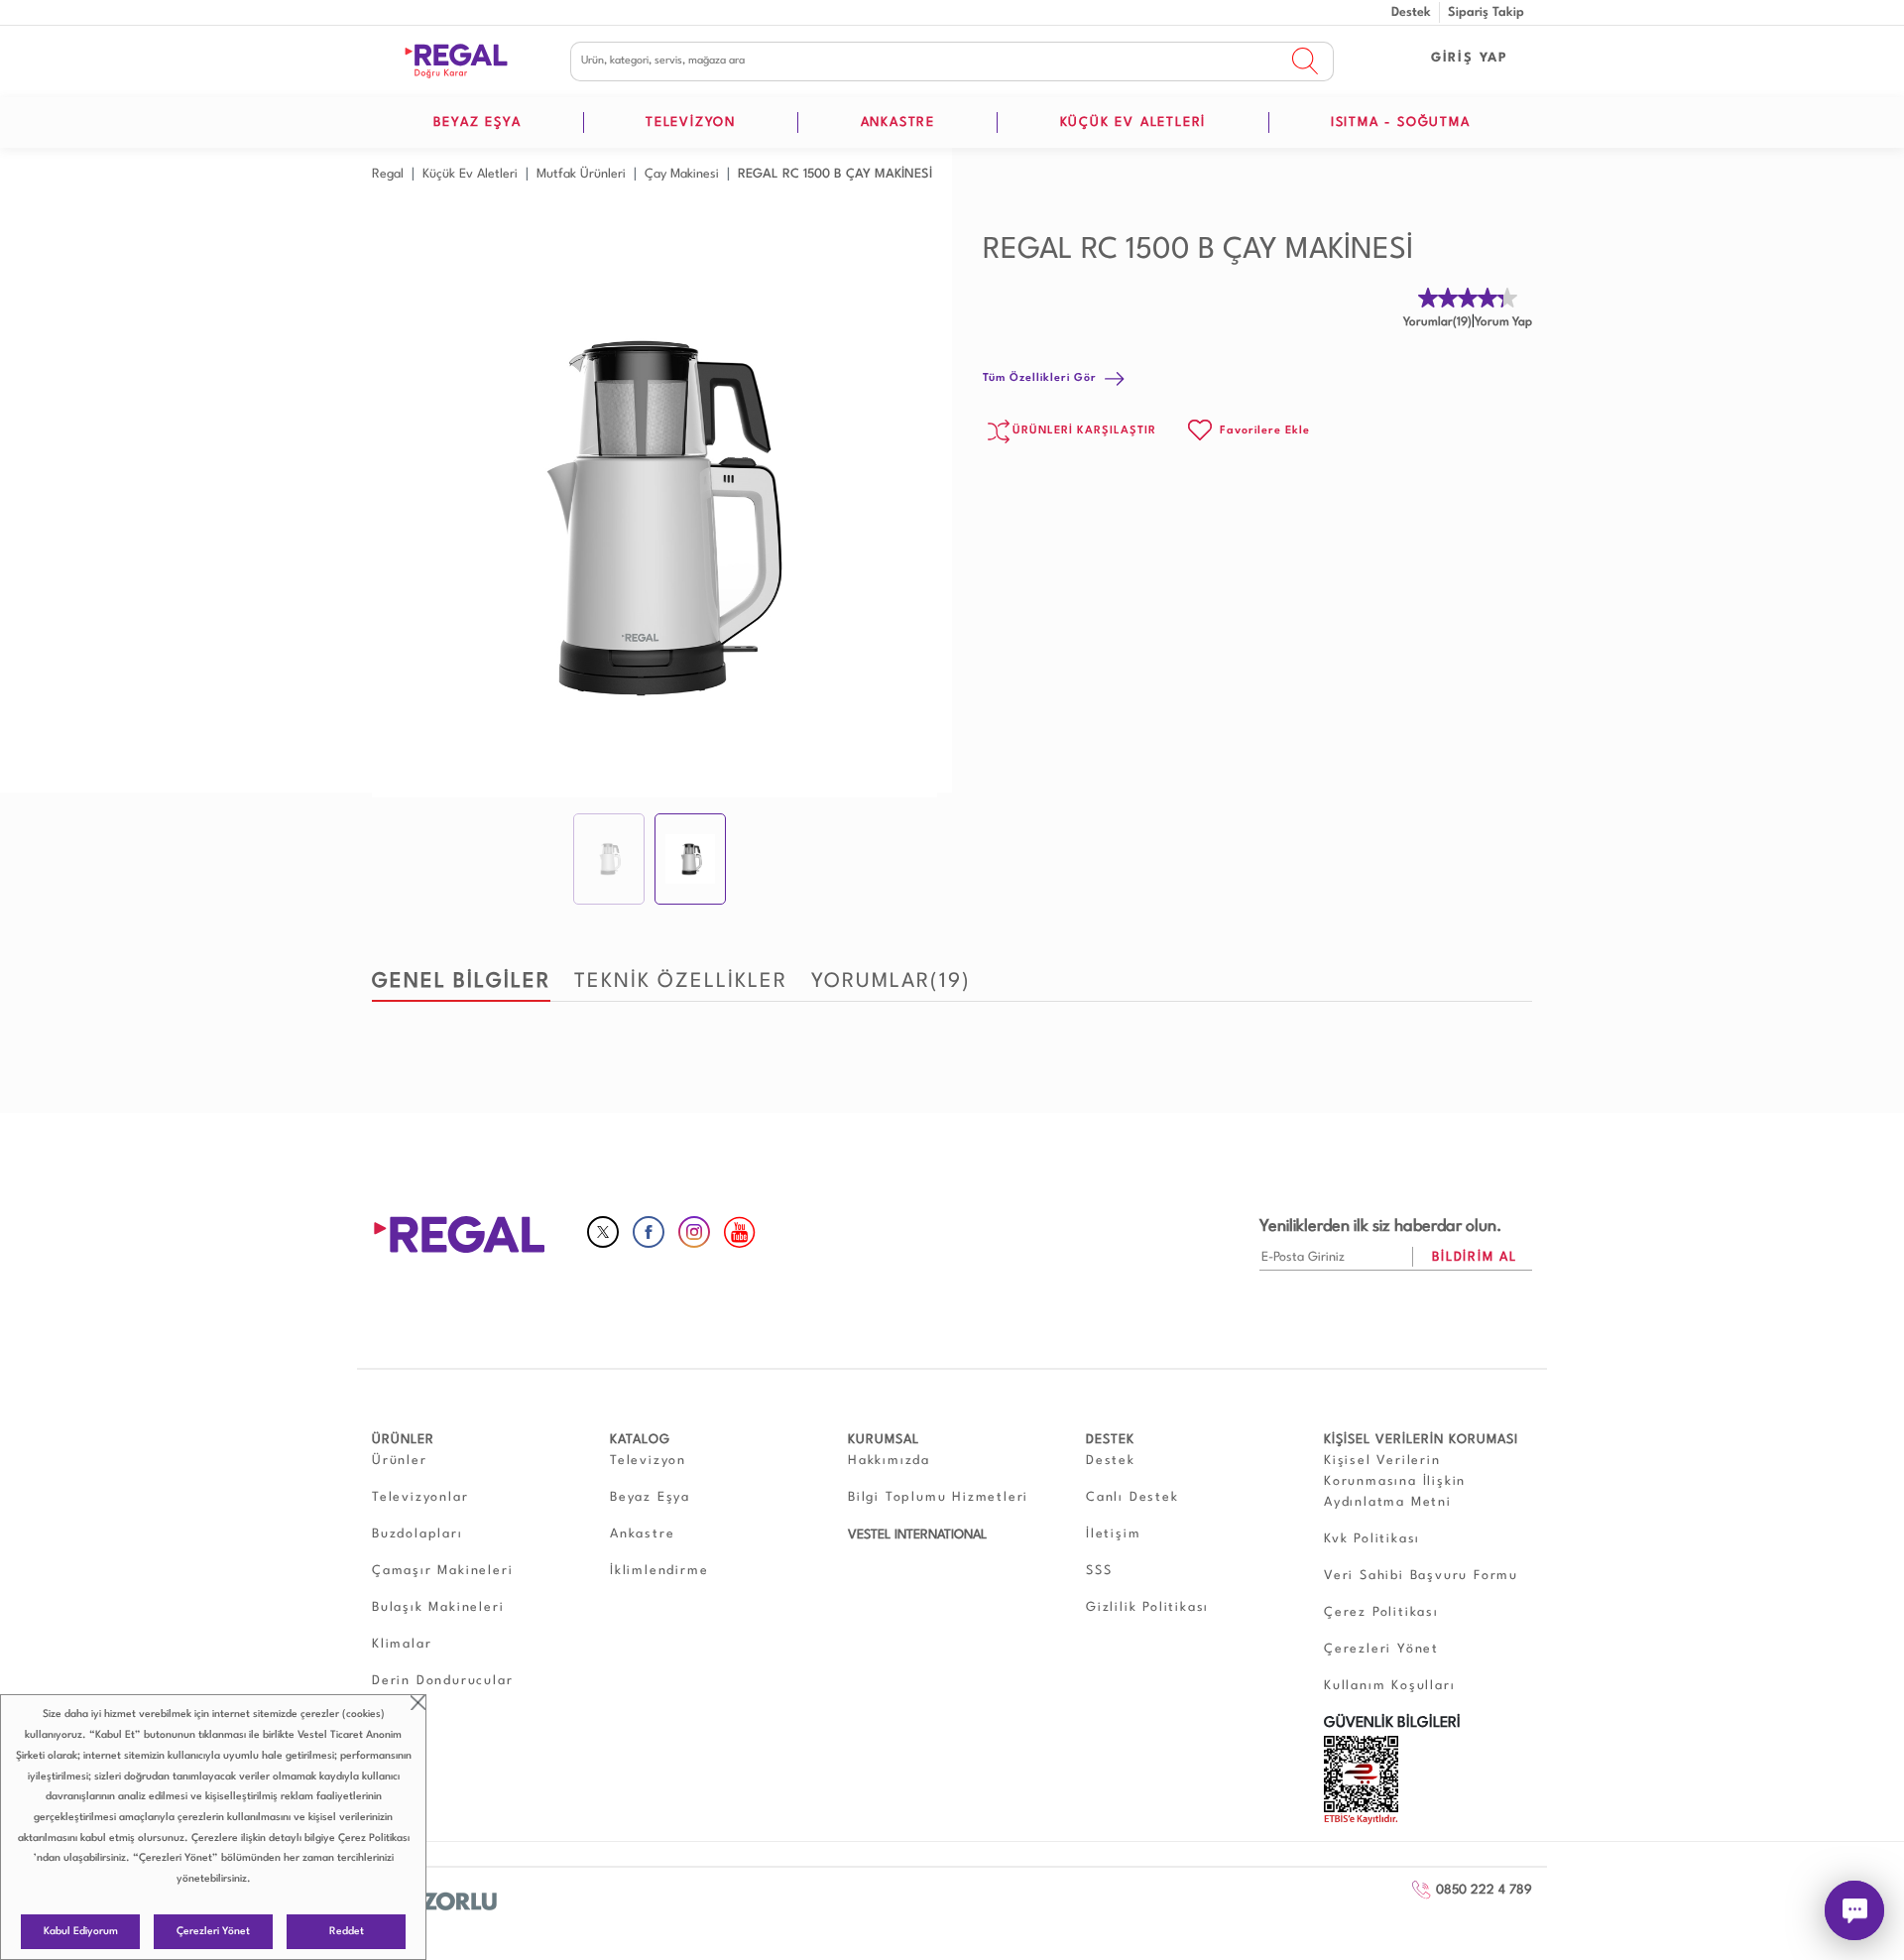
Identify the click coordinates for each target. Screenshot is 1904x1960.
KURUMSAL (884, 1440)
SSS (1099, 1571)
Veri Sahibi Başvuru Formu (1421, 1576)
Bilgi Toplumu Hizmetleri (938, 1497)
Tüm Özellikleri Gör (1040, 378)
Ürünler (400, 1461)
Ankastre (642, 1534)
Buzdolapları (417, 1534)
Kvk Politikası (1372, 1539)
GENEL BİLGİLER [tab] (461, 982)
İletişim (1113, 1534)
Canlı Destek (1132, 1497)
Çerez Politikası (374, 1838)
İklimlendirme (659, 1571)
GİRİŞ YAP (1470, 58)
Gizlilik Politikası (1147, 1607)
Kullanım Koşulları (1389, 1686)
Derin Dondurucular (442, 1681)
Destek (1411, 12)
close (418, 1703)
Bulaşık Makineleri (438, 1607)
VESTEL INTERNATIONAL (917, 1535)
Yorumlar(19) (1437, 322)
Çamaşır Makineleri (442, 1571)
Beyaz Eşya (650, 1497)
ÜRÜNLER (403, 1440)
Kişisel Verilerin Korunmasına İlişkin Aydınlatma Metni (1395, 1481)
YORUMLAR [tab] (891, 982)
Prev (398, 515)
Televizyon (648, 1461)
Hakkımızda (889, 1461)
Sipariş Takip (1486, 12)
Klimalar (402, 1644)
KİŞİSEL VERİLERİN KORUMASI (1421, 1440)
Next (911, 515)
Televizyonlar (420, 1497)
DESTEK (1110, 1440)
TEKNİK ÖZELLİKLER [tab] (681, 982)
